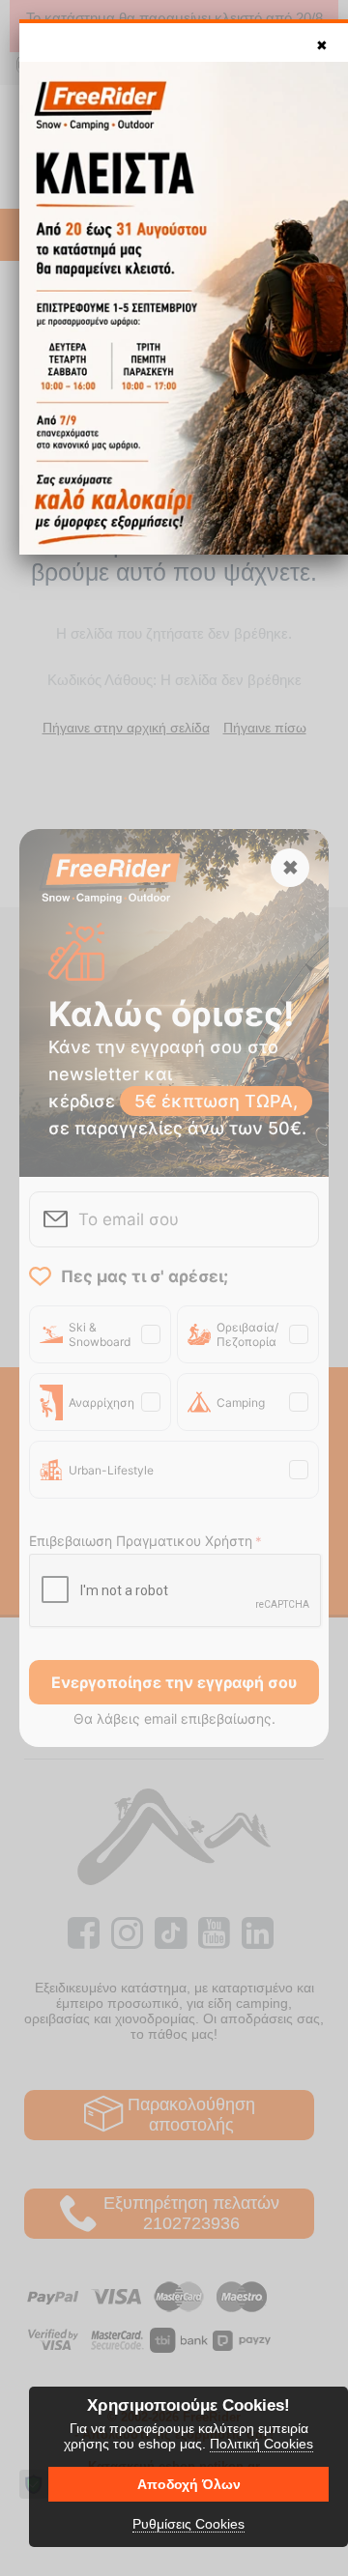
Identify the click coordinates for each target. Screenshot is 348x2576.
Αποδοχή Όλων (189, 2484)
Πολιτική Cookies (261, 2444)
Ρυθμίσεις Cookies (188, 2524)
